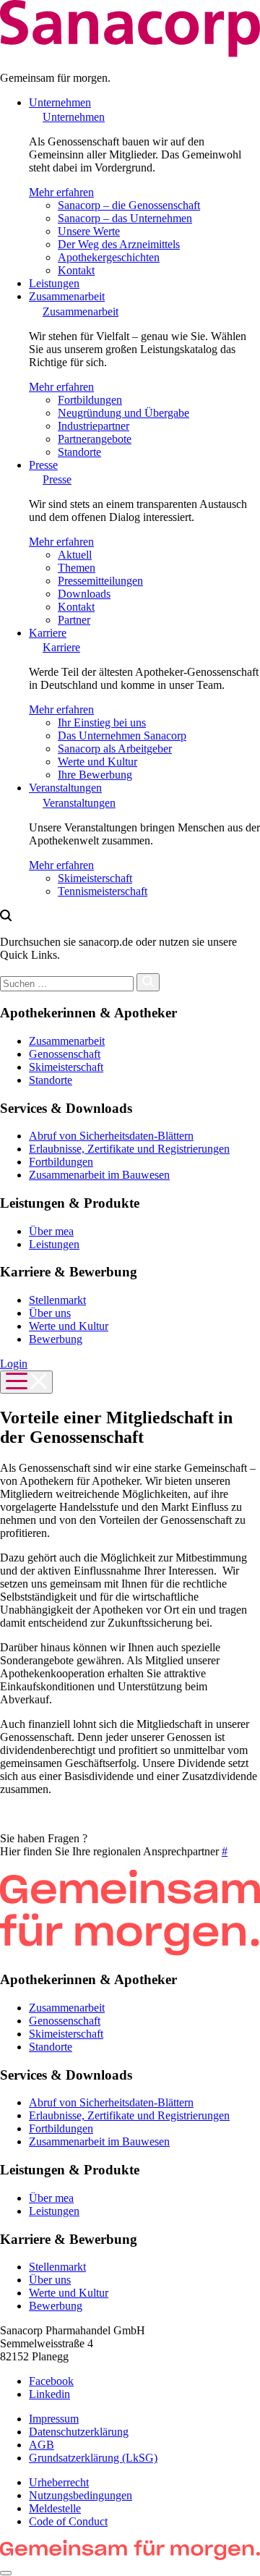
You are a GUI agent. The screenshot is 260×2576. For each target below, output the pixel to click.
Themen (77, 568)
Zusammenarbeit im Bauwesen (99, 1175)
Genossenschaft (65, 1054)
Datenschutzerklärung (79, 2432)
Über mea (51, 1231)
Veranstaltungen (65, 788)
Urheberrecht (59, 2482)
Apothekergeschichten (109, 257)
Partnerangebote (95, 439)
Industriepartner (94, 426)
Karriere (48, 633)
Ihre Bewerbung (95, 775)
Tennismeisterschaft (103, 891)
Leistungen (54, 283)
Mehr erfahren (61, 192)
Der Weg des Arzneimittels (119, 244)
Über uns (50, 1313)
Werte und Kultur (97, 762)
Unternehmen (60, 102)
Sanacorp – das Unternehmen (125, 218)
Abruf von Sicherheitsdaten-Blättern (111, 1136)
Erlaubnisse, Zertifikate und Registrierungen (129, 1149)
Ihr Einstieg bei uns (102, 723)
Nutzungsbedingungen (81, 2495)
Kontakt (76, 270)
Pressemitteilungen (100, 581)
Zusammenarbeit (67, 296)
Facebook (51, 2381)
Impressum (54, 2419)
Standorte (79, 452)
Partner (74, 620)
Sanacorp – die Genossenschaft (129, 205)
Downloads (84, 594)
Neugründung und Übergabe (123, 413)
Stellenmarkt (57, 1300)
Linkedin (49, 2394)
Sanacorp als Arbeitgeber (115, 749)
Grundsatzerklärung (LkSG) (93, 2458)
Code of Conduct (68, 2521)
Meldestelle (55, 2508)
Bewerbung (56, 1339)
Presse (43, 465)
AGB (42, 2445)
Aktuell (75, 555)
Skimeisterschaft (95, 878)
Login (14, 1364)
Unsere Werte (89, 231)
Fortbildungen (90, 400)
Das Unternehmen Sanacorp (122, 736)
